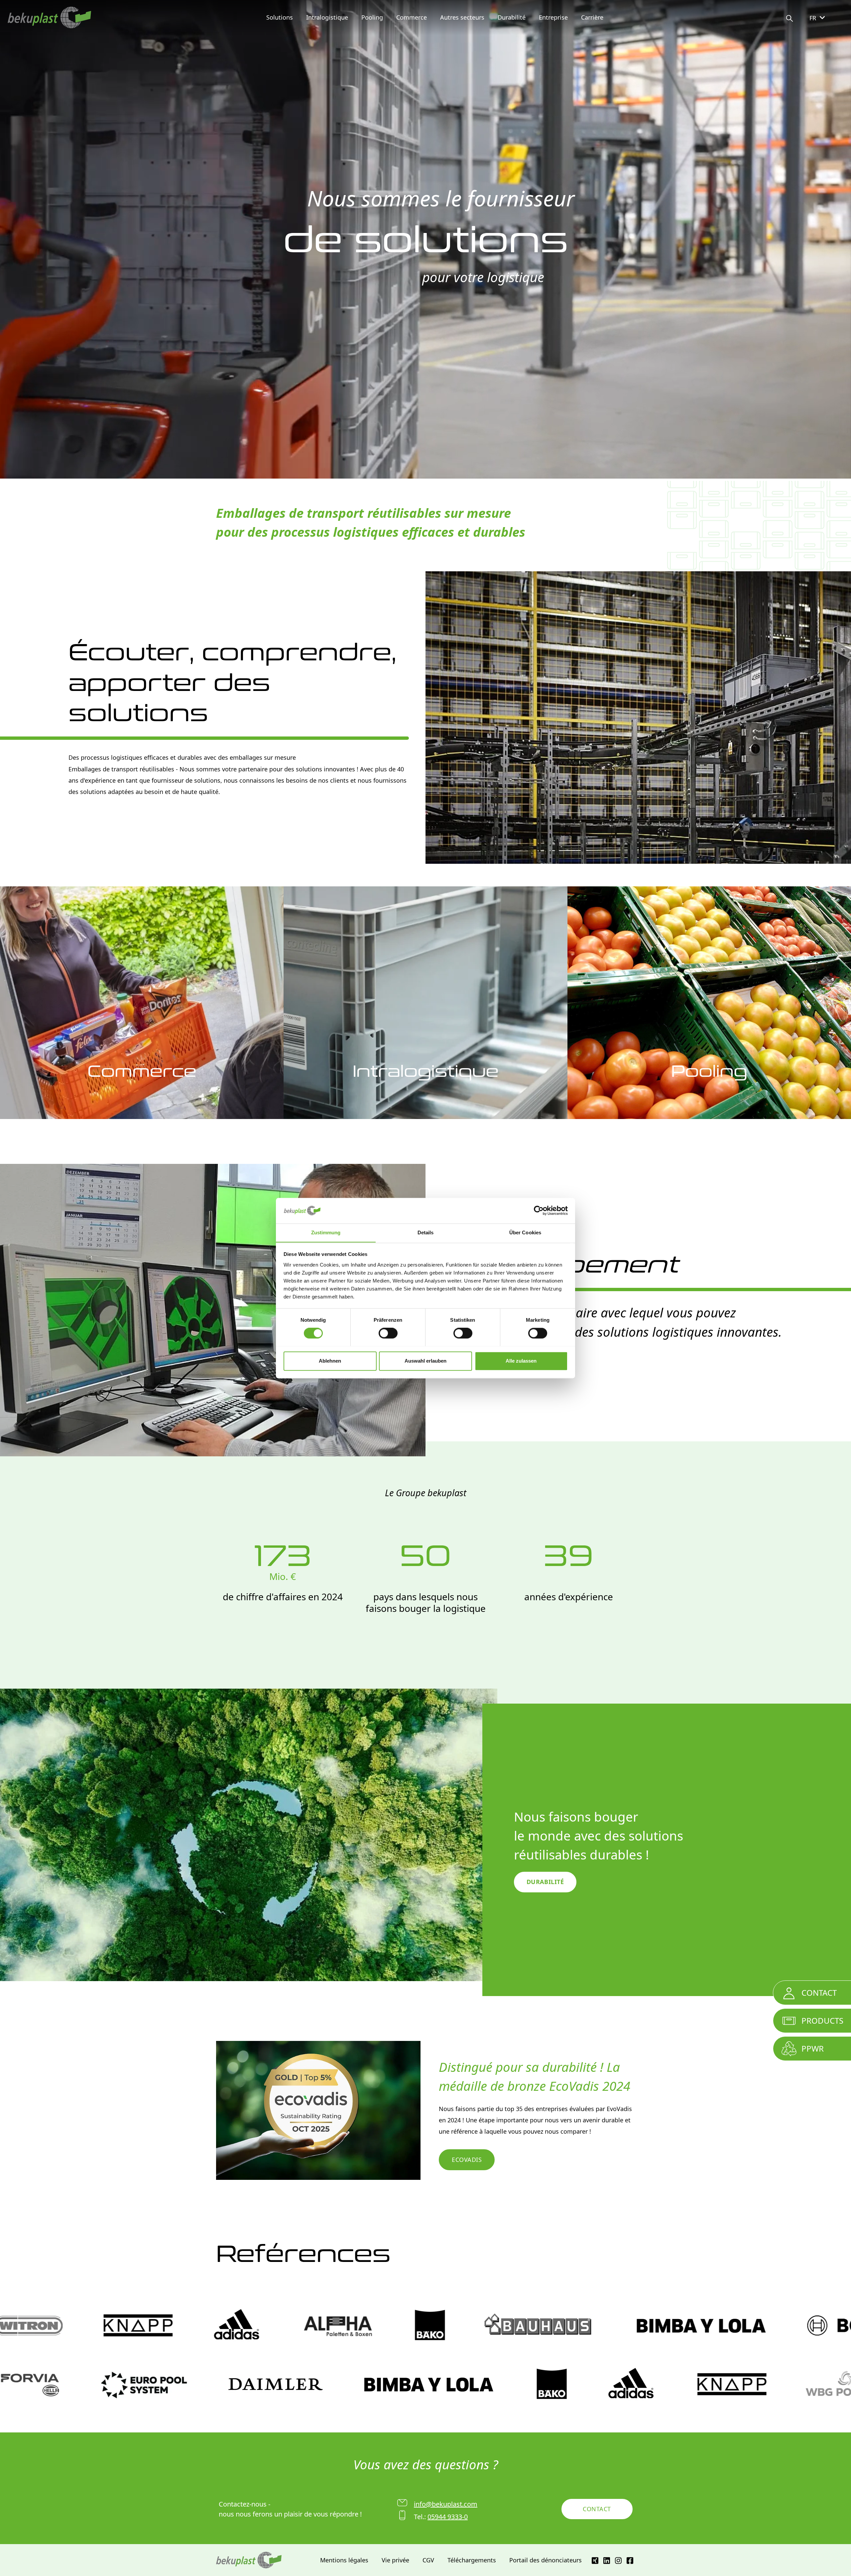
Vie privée (395, 2560)
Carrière (592, 17)
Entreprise (553, 17)
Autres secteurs (462, 17)
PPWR (813, 2048)
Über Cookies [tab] (525, 1232)
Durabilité (512, 17)
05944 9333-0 (448, 2517)
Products (822, 2020)
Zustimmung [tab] (326, 1232)
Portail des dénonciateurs (546, 2560)
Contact (597, 2509)
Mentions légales (344, 2560)
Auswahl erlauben (425, 1361)
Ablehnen (330, 1361)
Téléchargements (472, 2560)
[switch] (388, 1333)
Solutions (280, 17)
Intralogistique (327, 17)
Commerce (412, 17)
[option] (425, 240)
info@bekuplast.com (446, 2504)
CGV (428, 2560)
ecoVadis (467, 2160)
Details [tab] (426, 1232)
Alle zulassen (521, 1361)
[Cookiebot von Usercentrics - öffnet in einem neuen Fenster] (539, 1210)
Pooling (372, 17)
